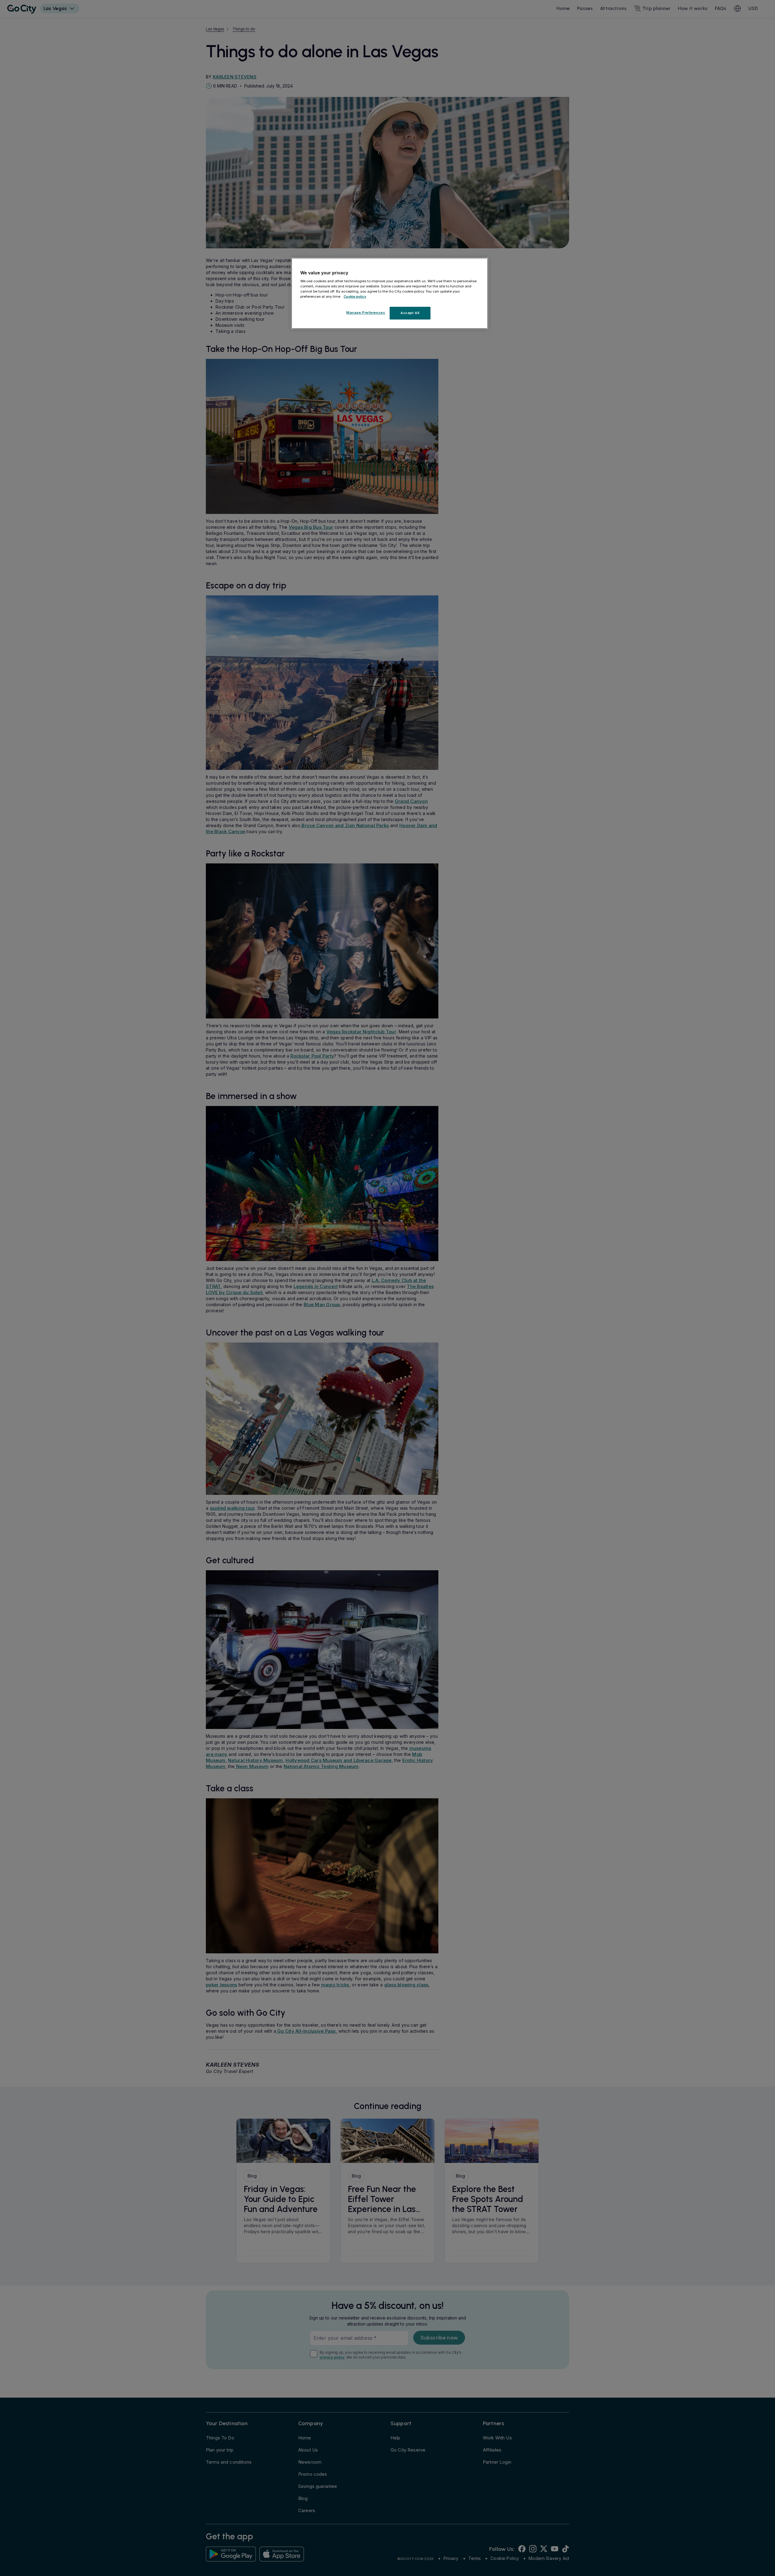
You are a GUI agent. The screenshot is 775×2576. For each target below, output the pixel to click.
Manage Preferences (366, 313)
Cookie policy (355, 296)
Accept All (410, 313)
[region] (390, 293)
